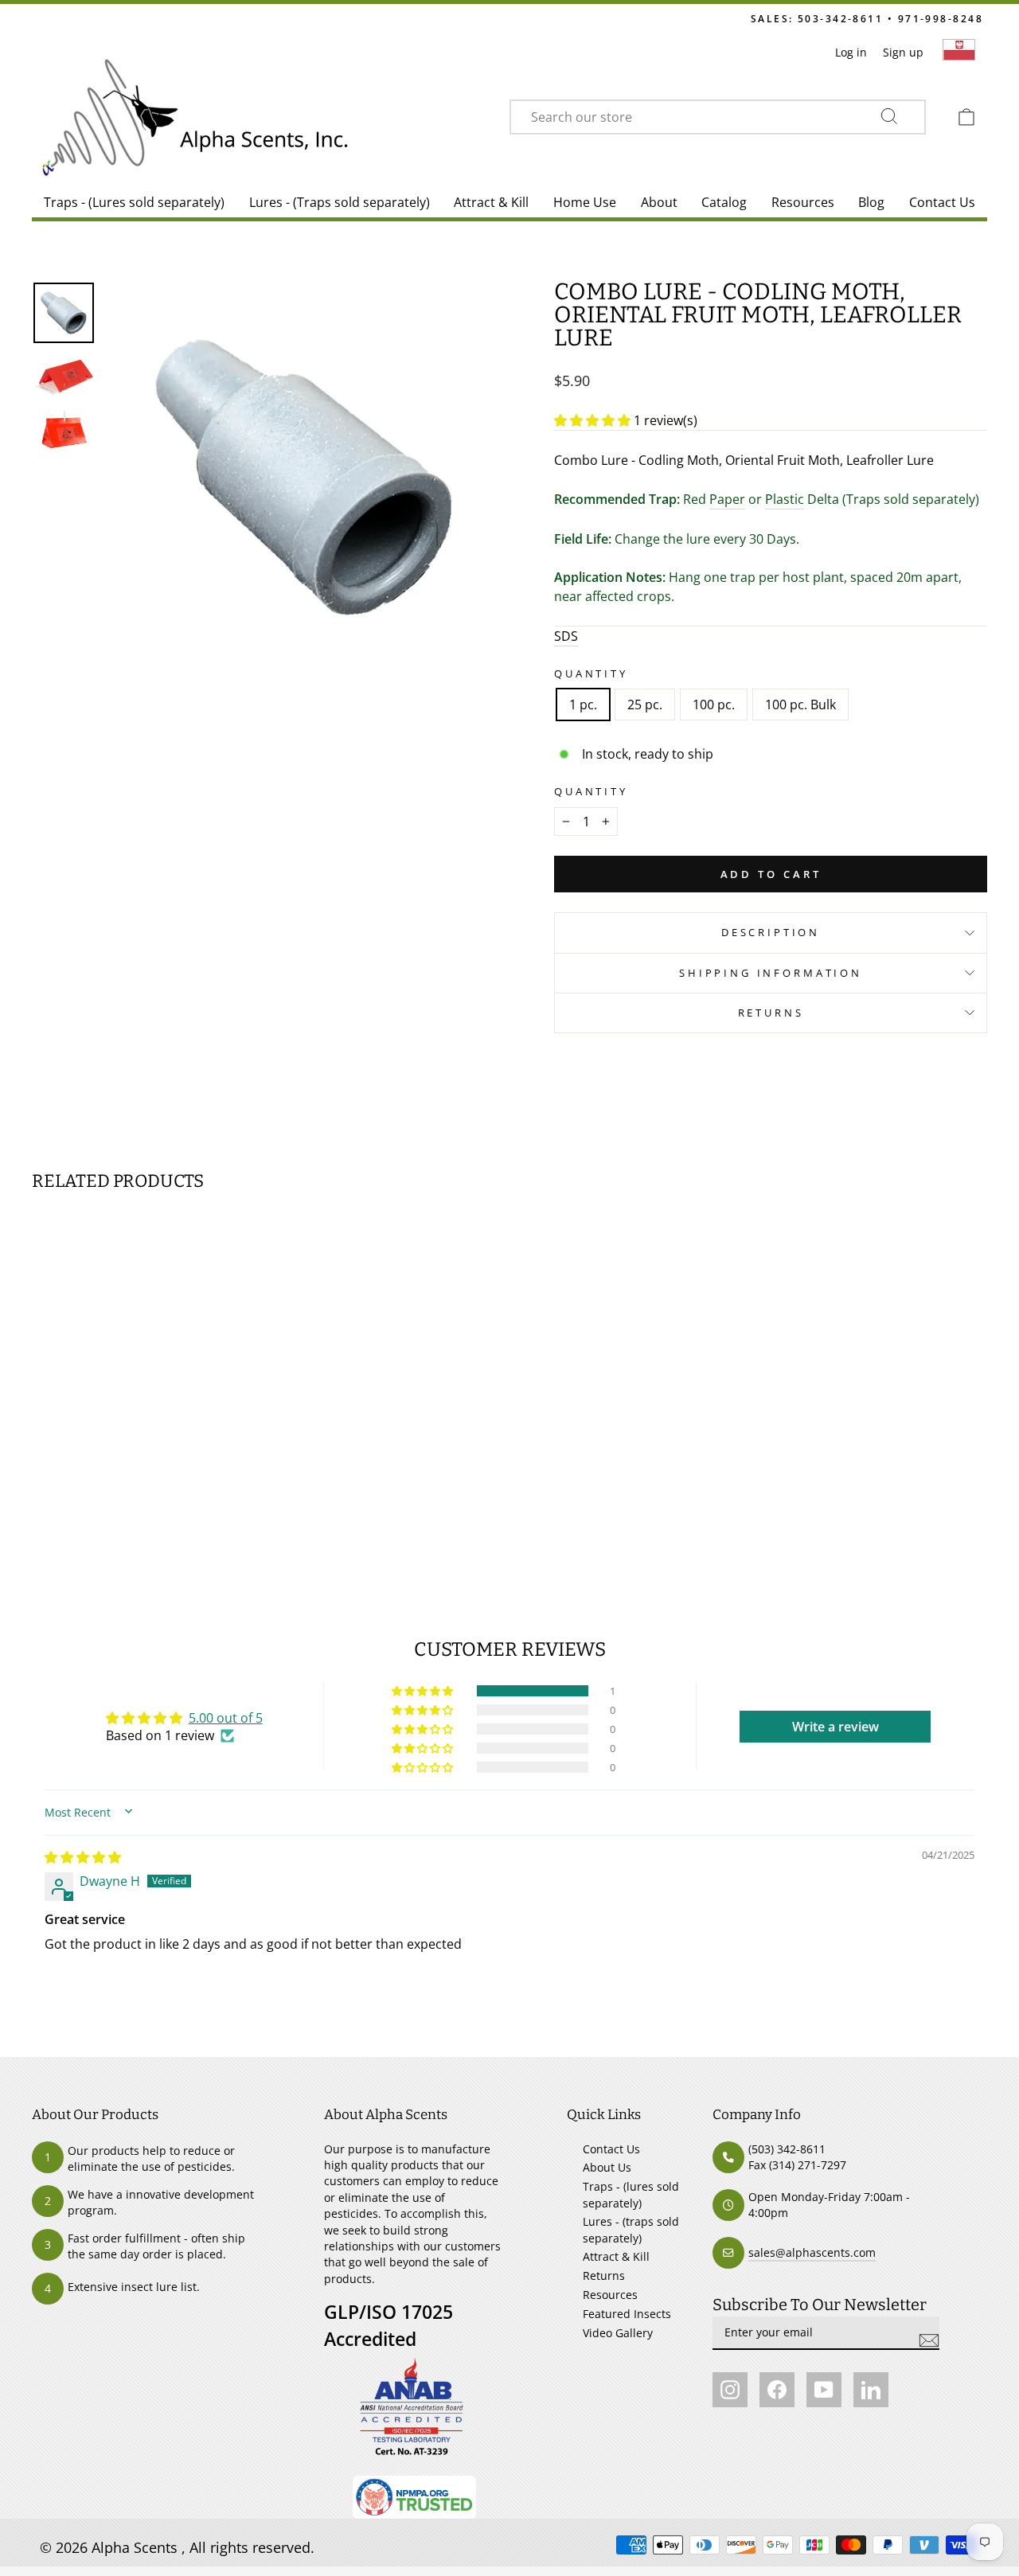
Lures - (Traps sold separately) (340, 202)
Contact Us (942, 202)
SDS (566, 636)
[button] (594, 420)
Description (771, 932)
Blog (871, 202)
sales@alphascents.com (812, 2252)
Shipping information (771, 973)
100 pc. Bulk (800, 704)
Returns (771, 1013)
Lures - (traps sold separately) (631, 2229)
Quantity (591, 673)
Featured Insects (627, 2314)
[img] (83, 1857)
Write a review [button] (836, 1727)
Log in (851, 52)
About (659, 202)
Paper (727, 499)
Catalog (724, 202)
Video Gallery (618, 2333)
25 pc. (645, 704)
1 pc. (583, 704)
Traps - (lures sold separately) (631, 2194)
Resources (803, 202)
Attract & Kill (491, 202)
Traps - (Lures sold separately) (134, 202)
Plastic (785, 499)
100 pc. (714, 704)
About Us (607, 2167)
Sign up (903, 52)
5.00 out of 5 (226, 1718)
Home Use (585, 202)
